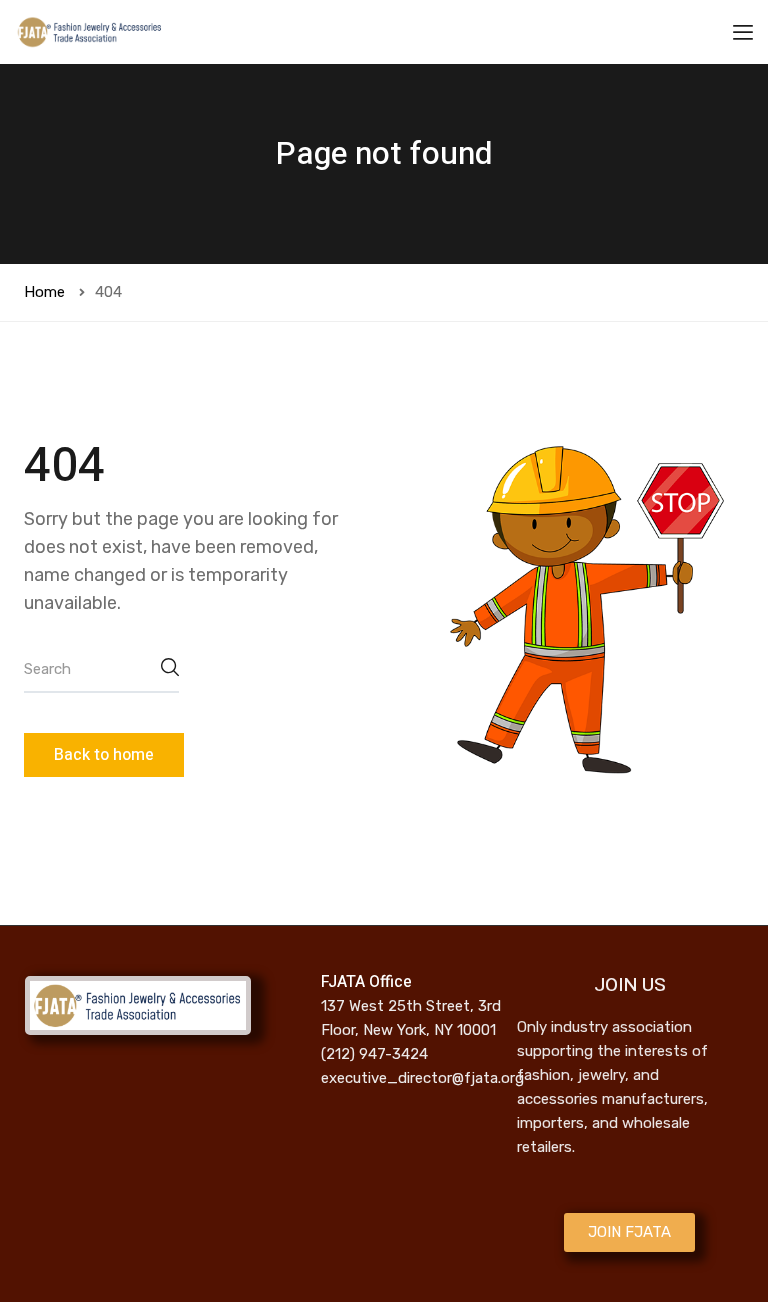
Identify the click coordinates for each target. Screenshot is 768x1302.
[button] (629, 1232)
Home (44, 292)
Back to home (104, 755)
